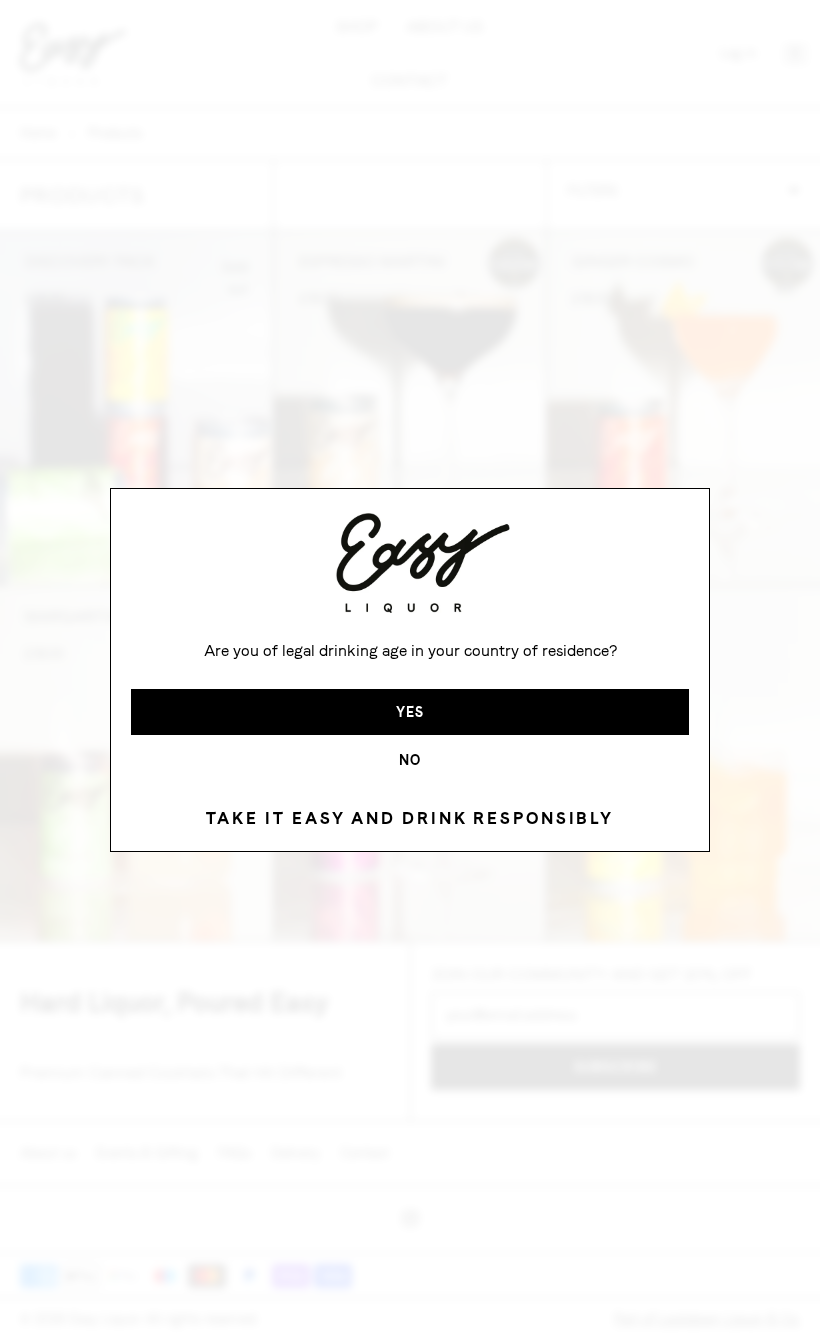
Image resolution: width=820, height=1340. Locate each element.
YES (410, 712)
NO (410, 760)
